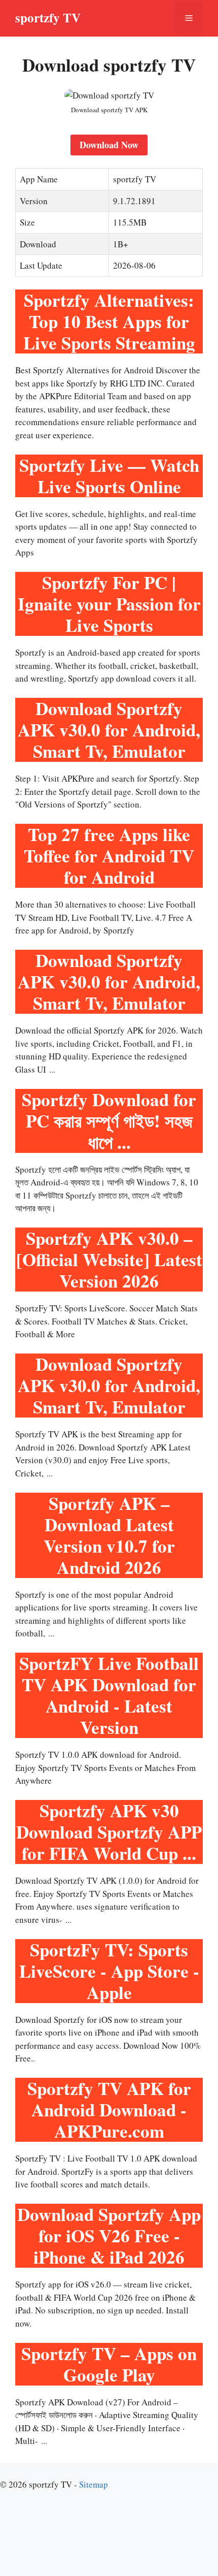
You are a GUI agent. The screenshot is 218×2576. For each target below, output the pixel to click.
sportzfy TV (48, 18)
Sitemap (94, 2484)
